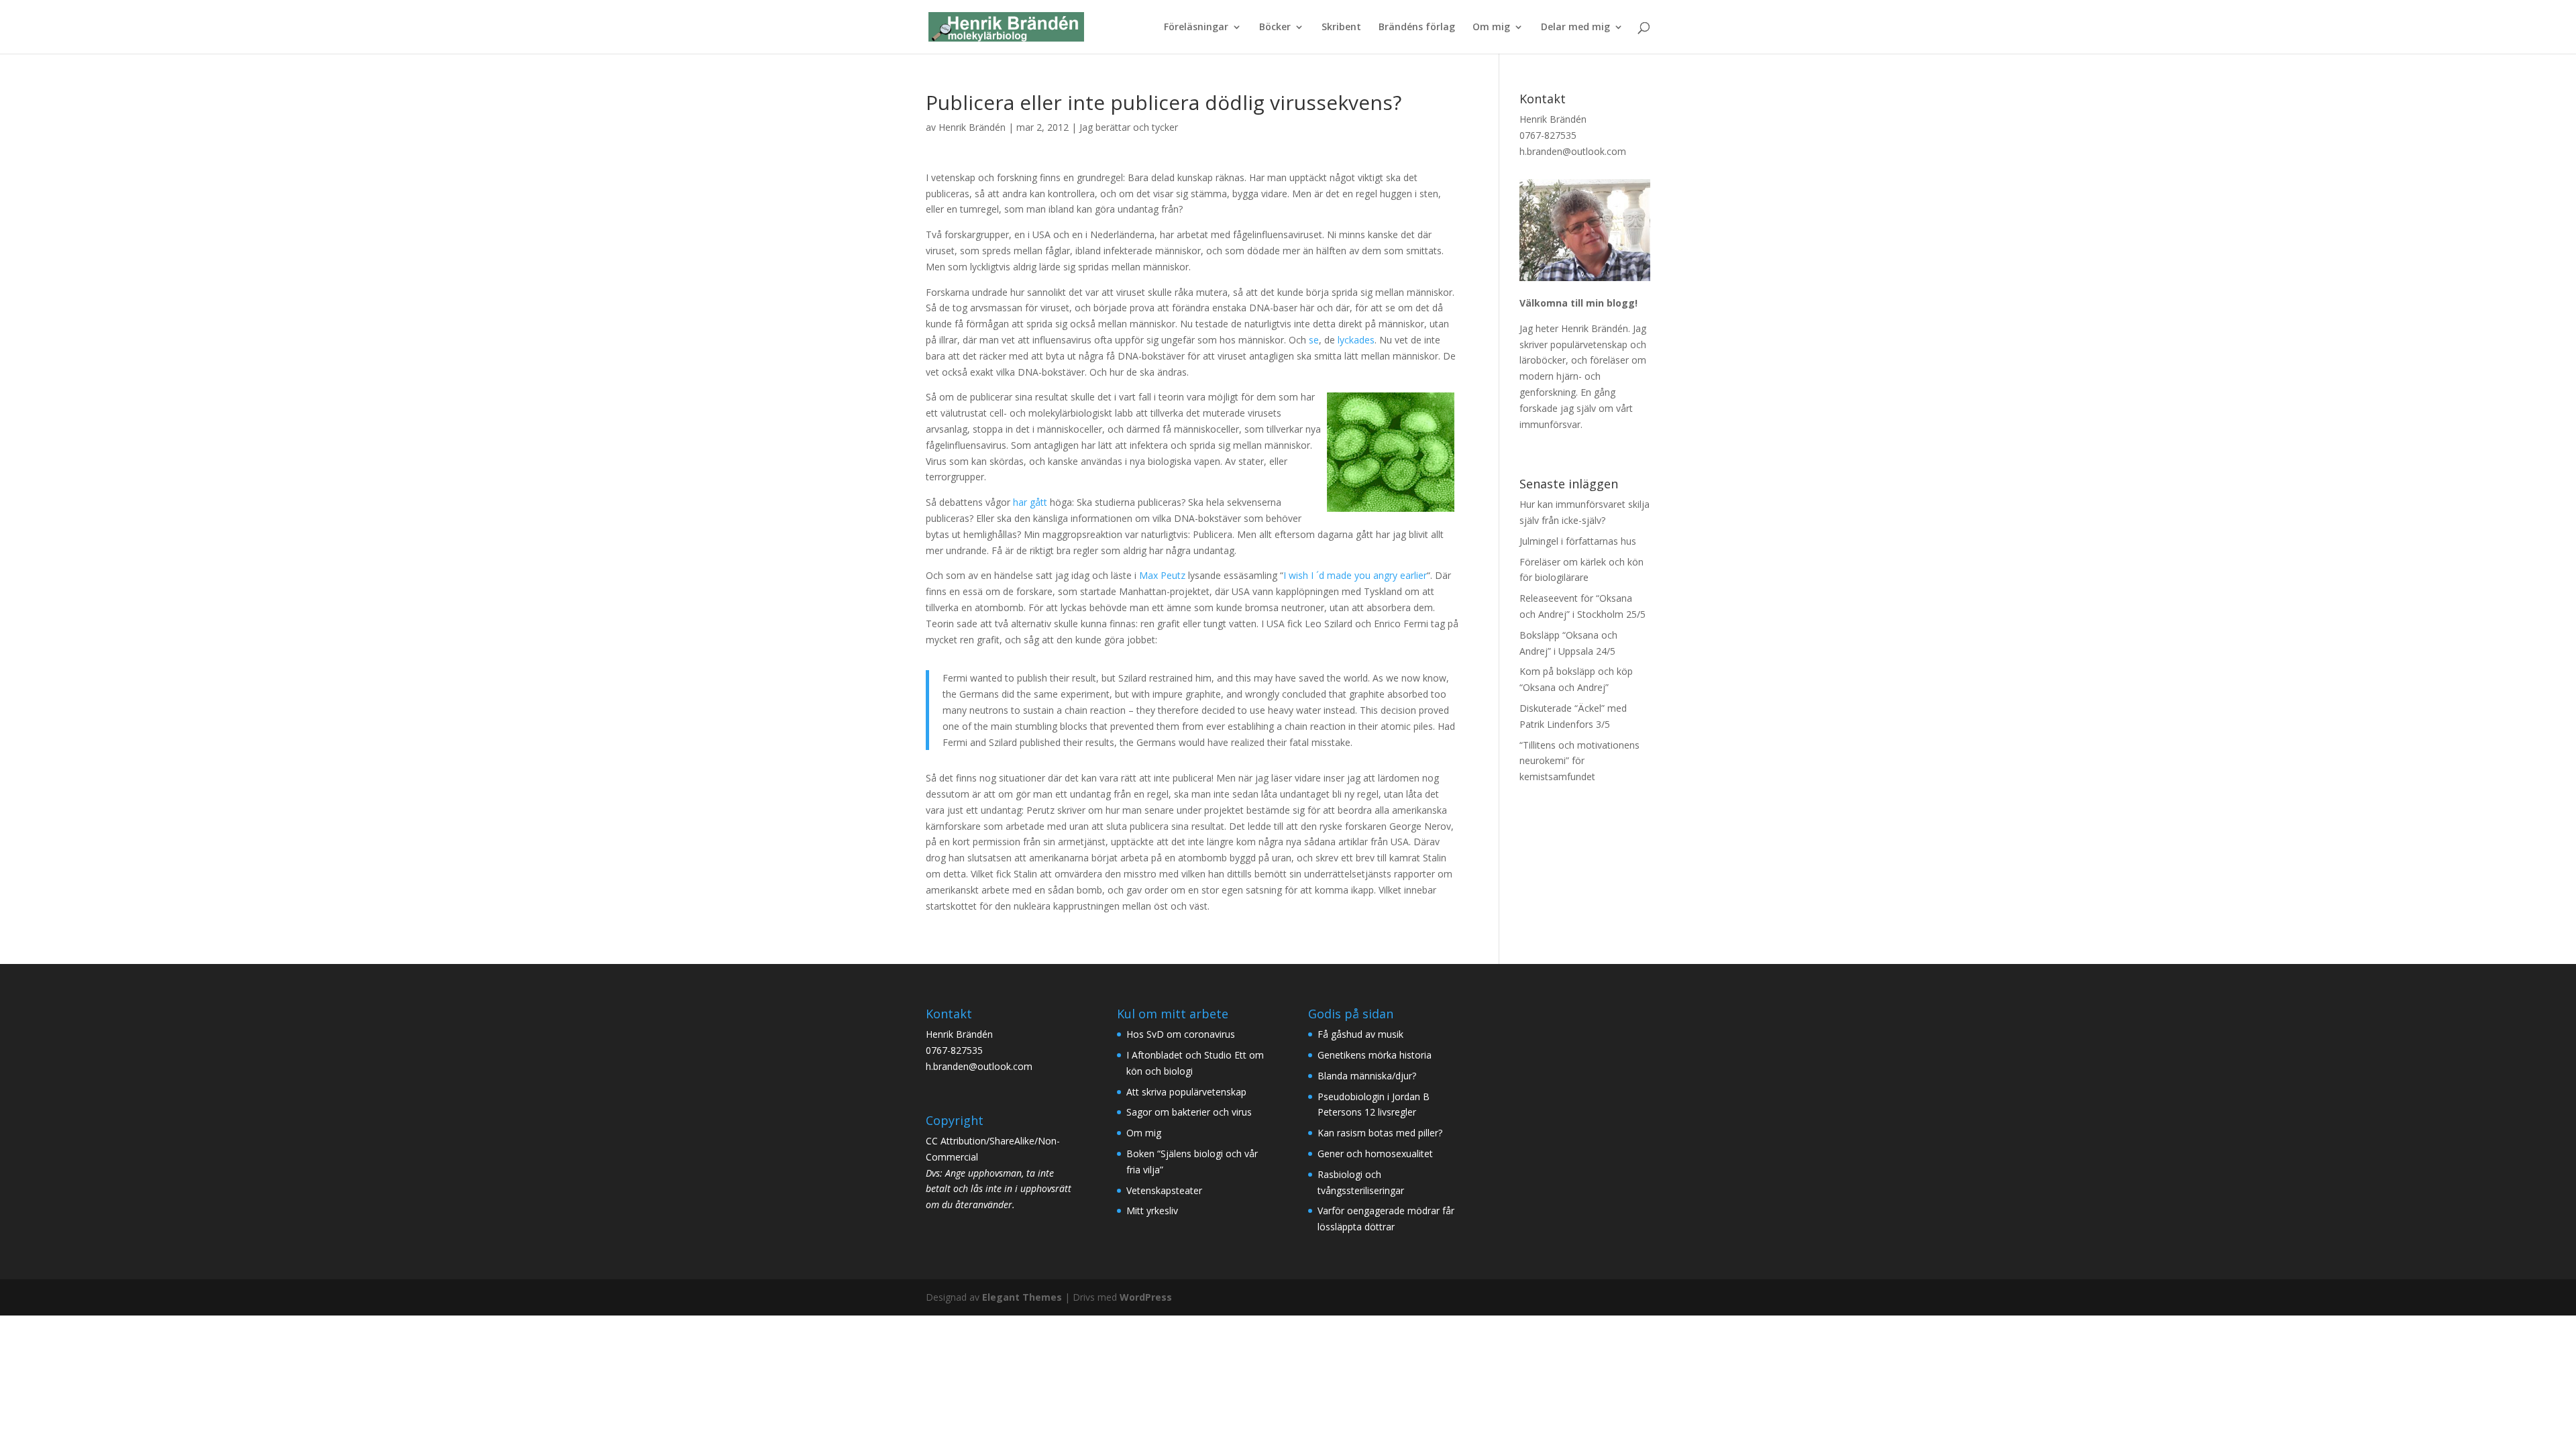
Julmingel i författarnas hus (1578, 541)
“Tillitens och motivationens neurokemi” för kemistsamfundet (1579, 761)
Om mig (1491, 28)
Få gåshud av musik (1360, 1034)
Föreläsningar (1196, 28)
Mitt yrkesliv (1152, 1211)
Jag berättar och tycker (1129, 127)
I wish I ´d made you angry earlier (1355, 575)
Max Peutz (1162, 575)
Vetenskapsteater (1164, 1190)
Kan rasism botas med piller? (1380, 1133)
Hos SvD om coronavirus (1181, 1034)
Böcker (1275, 28)
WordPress (1146, 1297)
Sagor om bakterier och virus (1189, 1112)
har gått (1030, 502)
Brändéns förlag (1417, 28)
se (1314, 340)
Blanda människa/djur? (1367, 1076)
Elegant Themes (1022, 1297)
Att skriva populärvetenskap (1186, 1092)
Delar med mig (1575, 28)
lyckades (1356, 340)
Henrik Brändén (972, 127)
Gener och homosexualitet (1375, 1153)
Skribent (1341, 28)
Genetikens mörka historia (1375, 1055)
